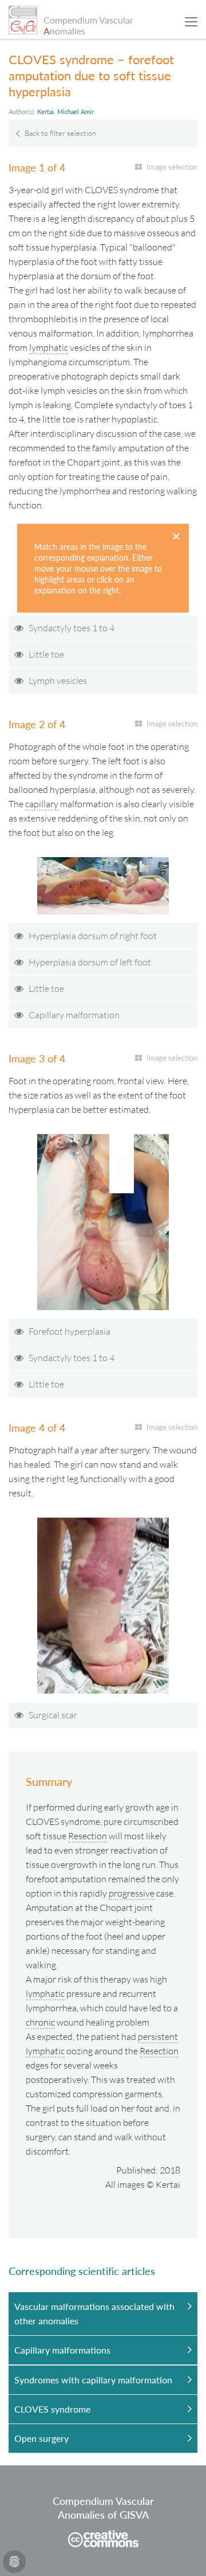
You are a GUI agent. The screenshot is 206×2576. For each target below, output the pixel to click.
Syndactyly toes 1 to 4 (72, 628)
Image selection (172, 167)
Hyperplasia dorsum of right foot (93, 936)
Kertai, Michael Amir (66, 112)
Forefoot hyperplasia (70, 1331)
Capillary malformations (62, 2350)
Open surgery (41, 2438)
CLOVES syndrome (52, 2409)
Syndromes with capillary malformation (93, 2380)
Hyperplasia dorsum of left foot (90, 962)
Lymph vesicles (58, 681)
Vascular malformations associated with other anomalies (94, 2313)
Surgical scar (53, 1715)
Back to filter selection (60, 133)
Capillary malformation (74, 1015)
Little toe (46, 654)
